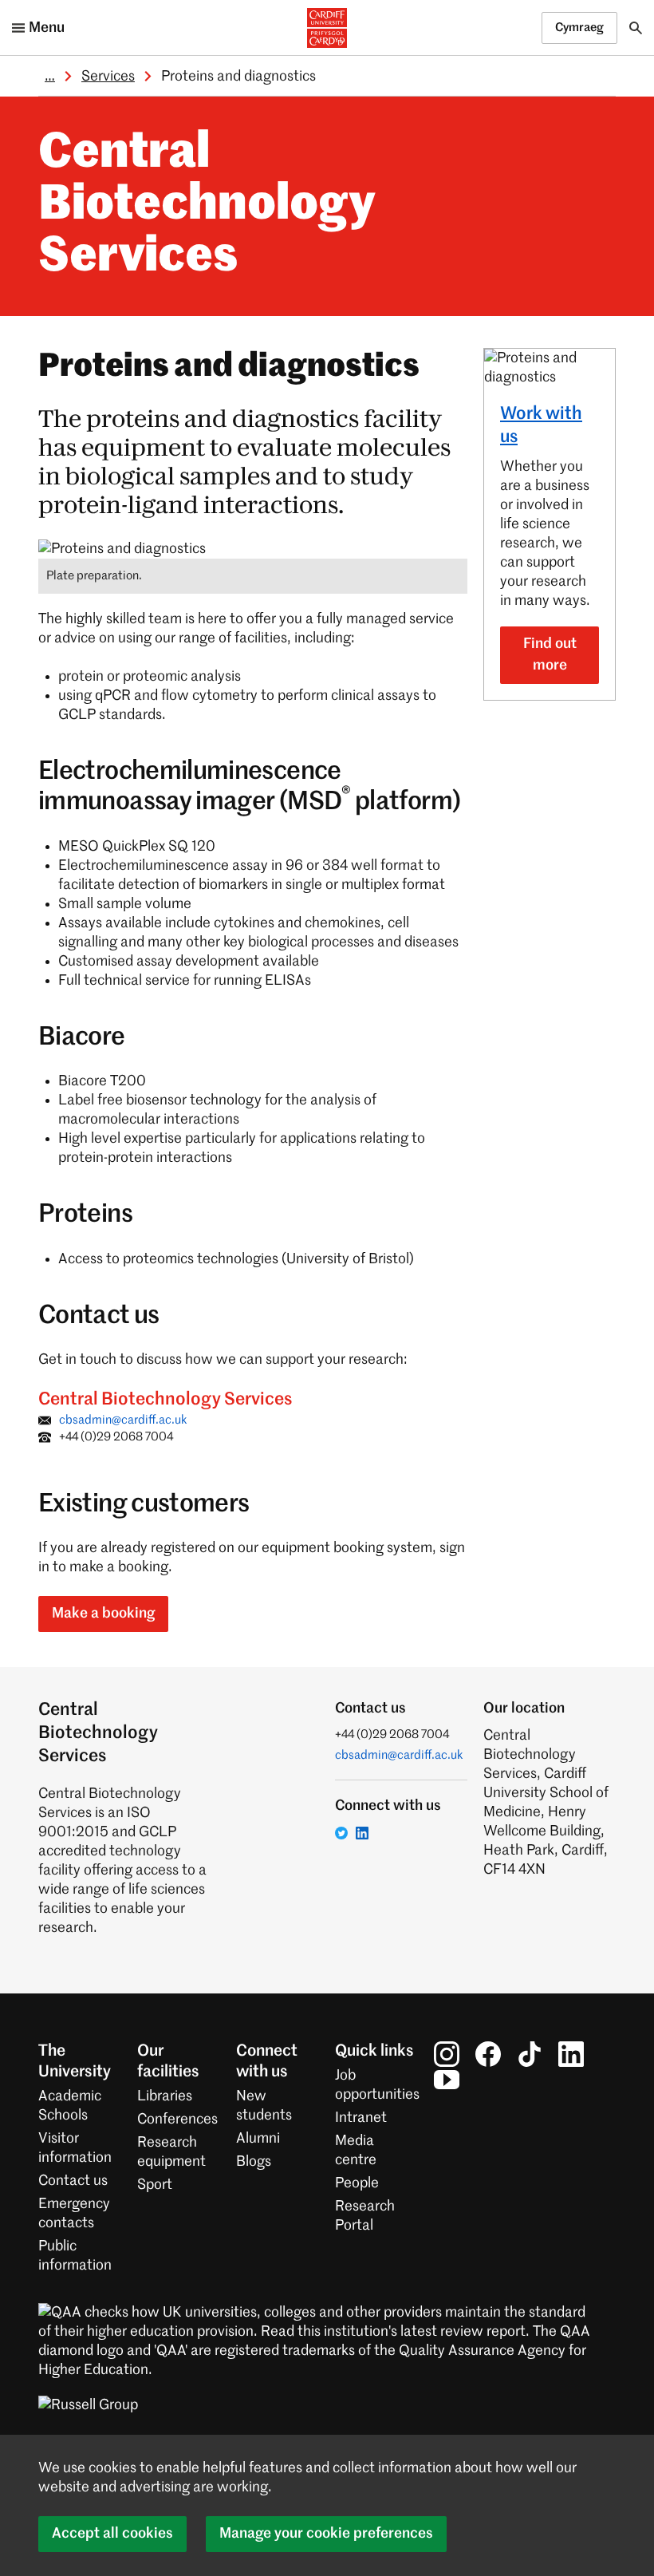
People (357, 2183)
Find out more (550, 655)
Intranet (361, 2118)
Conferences (177, 2120)
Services (108, 77)
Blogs (254, 2162)
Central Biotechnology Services (207, 206)
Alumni (258, 2139)
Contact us (73, 2181)
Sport (155, 2185)
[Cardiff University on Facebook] (488, 2054)
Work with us (541, 426)
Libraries (165, 2096)
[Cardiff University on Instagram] (447, 2054)
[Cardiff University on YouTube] (447, 2080)
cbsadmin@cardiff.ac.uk (123, 1420)
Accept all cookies (112, 2534)
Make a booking (103, 1614)
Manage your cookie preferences (326, 2534)
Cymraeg (579, 28)
